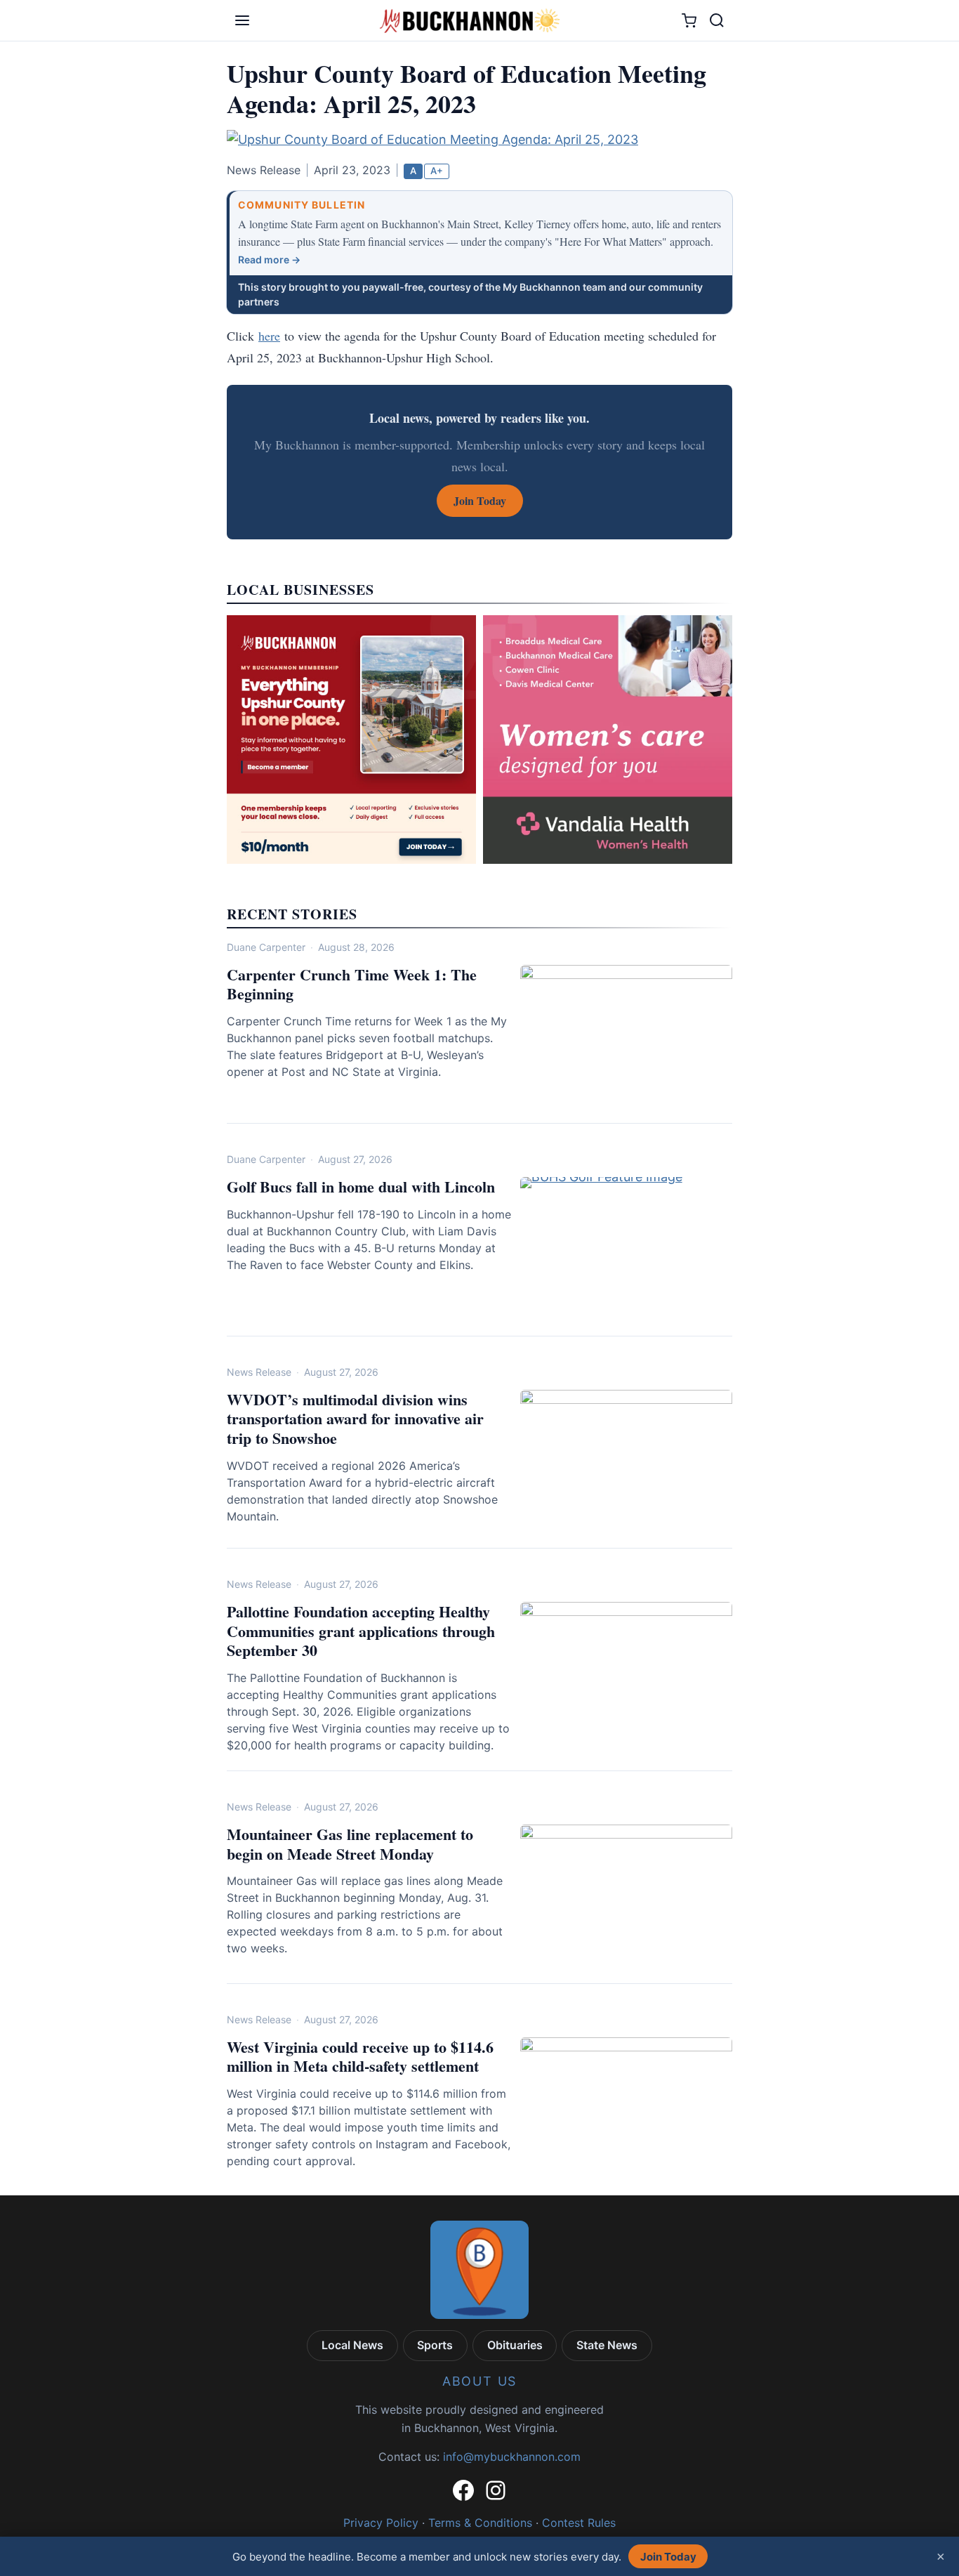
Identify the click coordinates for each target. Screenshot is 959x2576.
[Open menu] (242, 20)
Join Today (668, 2557)
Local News (352, 2345)
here (269, 336)
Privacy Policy (381, 2523)
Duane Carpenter (266, 947)
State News (607, 2345)
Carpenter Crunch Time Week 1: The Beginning (352, 984)
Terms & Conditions (480, 2523)
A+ (437, 171)
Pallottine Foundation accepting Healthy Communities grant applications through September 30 (361, 1631)
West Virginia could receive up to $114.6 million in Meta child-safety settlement (360, 2057)
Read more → (269, 259)
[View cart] (689, 21)
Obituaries (515, 2345)
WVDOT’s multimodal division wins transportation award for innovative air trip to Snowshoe (355, 1419)
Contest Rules (579, 2523)
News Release (259, 1372)
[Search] (717, 20)
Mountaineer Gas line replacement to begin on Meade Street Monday (350, 1844)
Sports (435, 2345)
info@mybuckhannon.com (512, 2457)
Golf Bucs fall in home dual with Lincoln (361, 1187)
